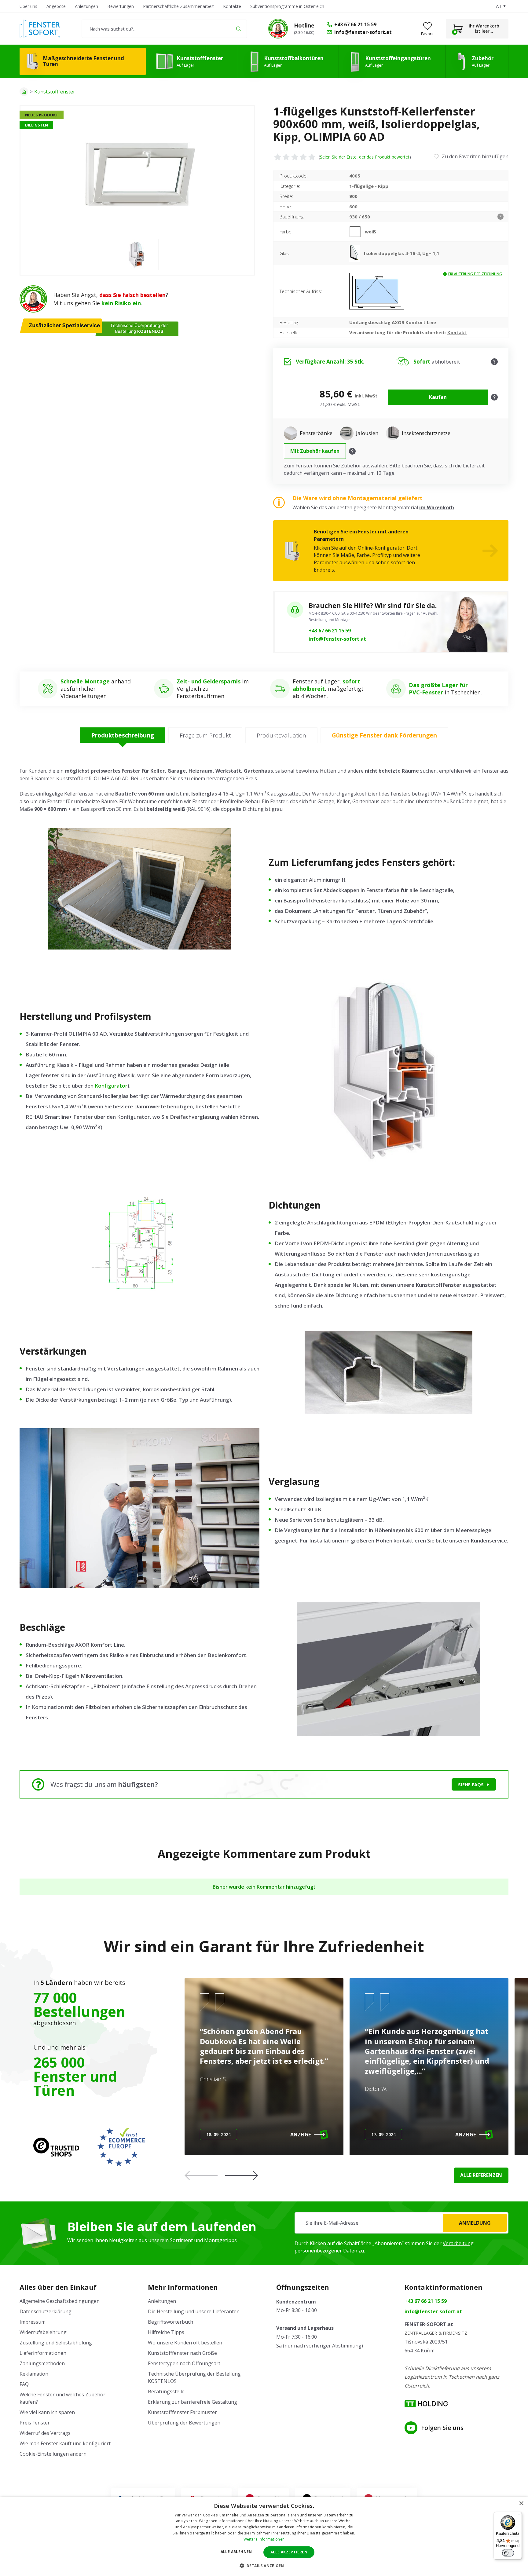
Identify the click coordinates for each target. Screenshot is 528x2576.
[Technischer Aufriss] (377, 291)
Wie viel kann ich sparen (47, 2412)
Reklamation (34, 2374)
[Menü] (518, 2516)
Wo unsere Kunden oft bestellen (185, 2343)
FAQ (24, 2384)
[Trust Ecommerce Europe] (121, 2147)
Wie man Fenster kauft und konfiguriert (65, 2443)
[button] (242, 2175)
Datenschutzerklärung (46, 2311)
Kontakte (232, 6)
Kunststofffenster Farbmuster (182, 2412)
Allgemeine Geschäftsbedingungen (60, 2301)
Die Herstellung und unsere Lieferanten (194, 2311)
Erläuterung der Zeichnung (475, 274)
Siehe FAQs (471, 1784)
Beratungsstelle (166, 2391)
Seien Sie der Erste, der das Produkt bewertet (365, 157)
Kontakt (457, 332)
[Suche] (238, 29)
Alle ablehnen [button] (236, 2552)
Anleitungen (86, 6)
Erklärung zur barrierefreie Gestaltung (193, 2402)
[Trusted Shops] (56, 2147)
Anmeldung (475, 2223)
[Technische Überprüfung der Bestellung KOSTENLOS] (278, 29)
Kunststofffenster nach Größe (182, 2353)
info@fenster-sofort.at (337, 639)
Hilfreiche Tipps (166, 2332)
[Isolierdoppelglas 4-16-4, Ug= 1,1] (357, 253)
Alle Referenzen (481, 2175)
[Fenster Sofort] (40, 29)
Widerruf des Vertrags (45, 2433)
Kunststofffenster (55, 92)
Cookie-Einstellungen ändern (53, 2454)
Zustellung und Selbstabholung (56, 2343)
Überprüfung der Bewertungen (184, 2423)
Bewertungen (121, 6)
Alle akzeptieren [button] (289, 2552)
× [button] (521, 2503)
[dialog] (264, 2536)
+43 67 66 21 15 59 (330, 631)
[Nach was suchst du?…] (164, 29)
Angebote (56, 6)
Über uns (28, 6)
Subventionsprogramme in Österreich (287, 6)
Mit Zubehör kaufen (315, 451)
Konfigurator (111, 1086)
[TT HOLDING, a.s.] (426, 2404)
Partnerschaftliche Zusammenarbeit (178, 6)
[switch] (508, 2553)
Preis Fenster (35, 2423)
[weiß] (357, 232)
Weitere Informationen (264, 2539)
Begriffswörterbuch (170, 2322)
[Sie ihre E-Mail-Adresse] (402, 2223)
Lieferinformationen (43, 2353)
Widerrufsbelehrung (43, 2332)
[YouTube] (411, 2428)
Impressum (33, 2322)
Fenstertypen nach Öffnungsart (184, 2363)
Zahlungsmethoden (42, 2363)
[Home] (24, 92)
